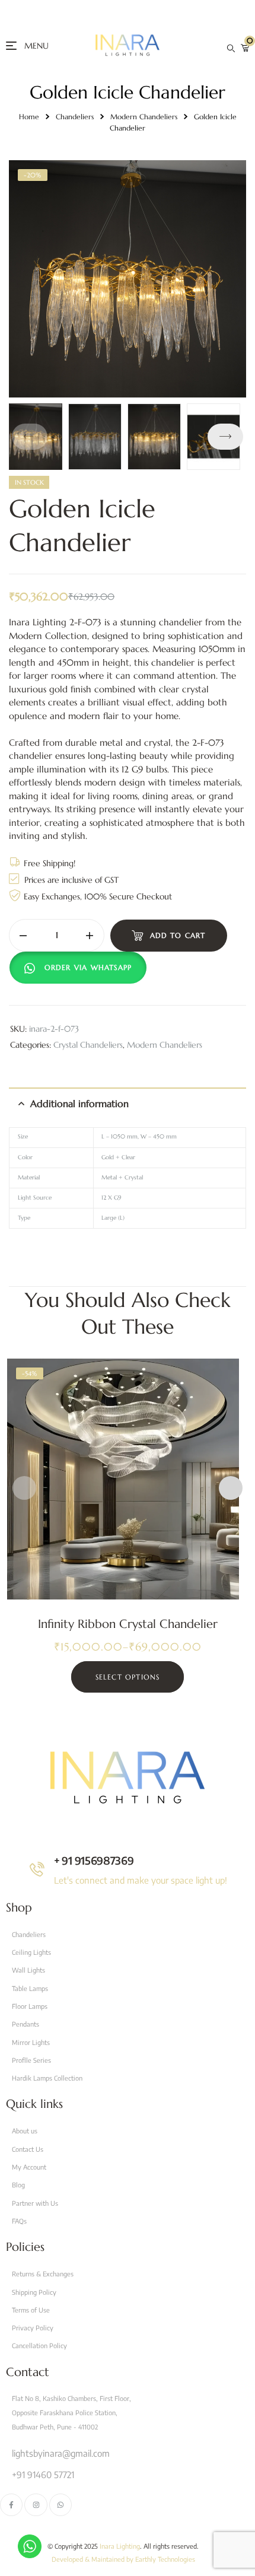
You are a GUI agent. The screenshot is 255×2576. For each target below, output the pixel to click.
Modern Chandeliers (144, 117)
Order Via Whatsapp (88, 967)
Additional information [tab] (79, 1103)
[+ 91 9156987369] (37, 1869)
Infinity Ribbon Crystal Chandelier (128, 1624)
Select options (128, 1677)
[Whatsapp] (60, 2505)
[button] (225, 437)
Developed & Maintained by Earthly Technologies (123, 2559)
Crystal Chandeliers (88, 1045)
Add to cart (178, 935)
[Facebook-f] (11, 2505)
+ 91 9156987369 (94, 1860)
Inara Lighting (120, 2546)
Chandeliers (75, 117)
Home (29, 117)
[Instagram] (36, 2505)
